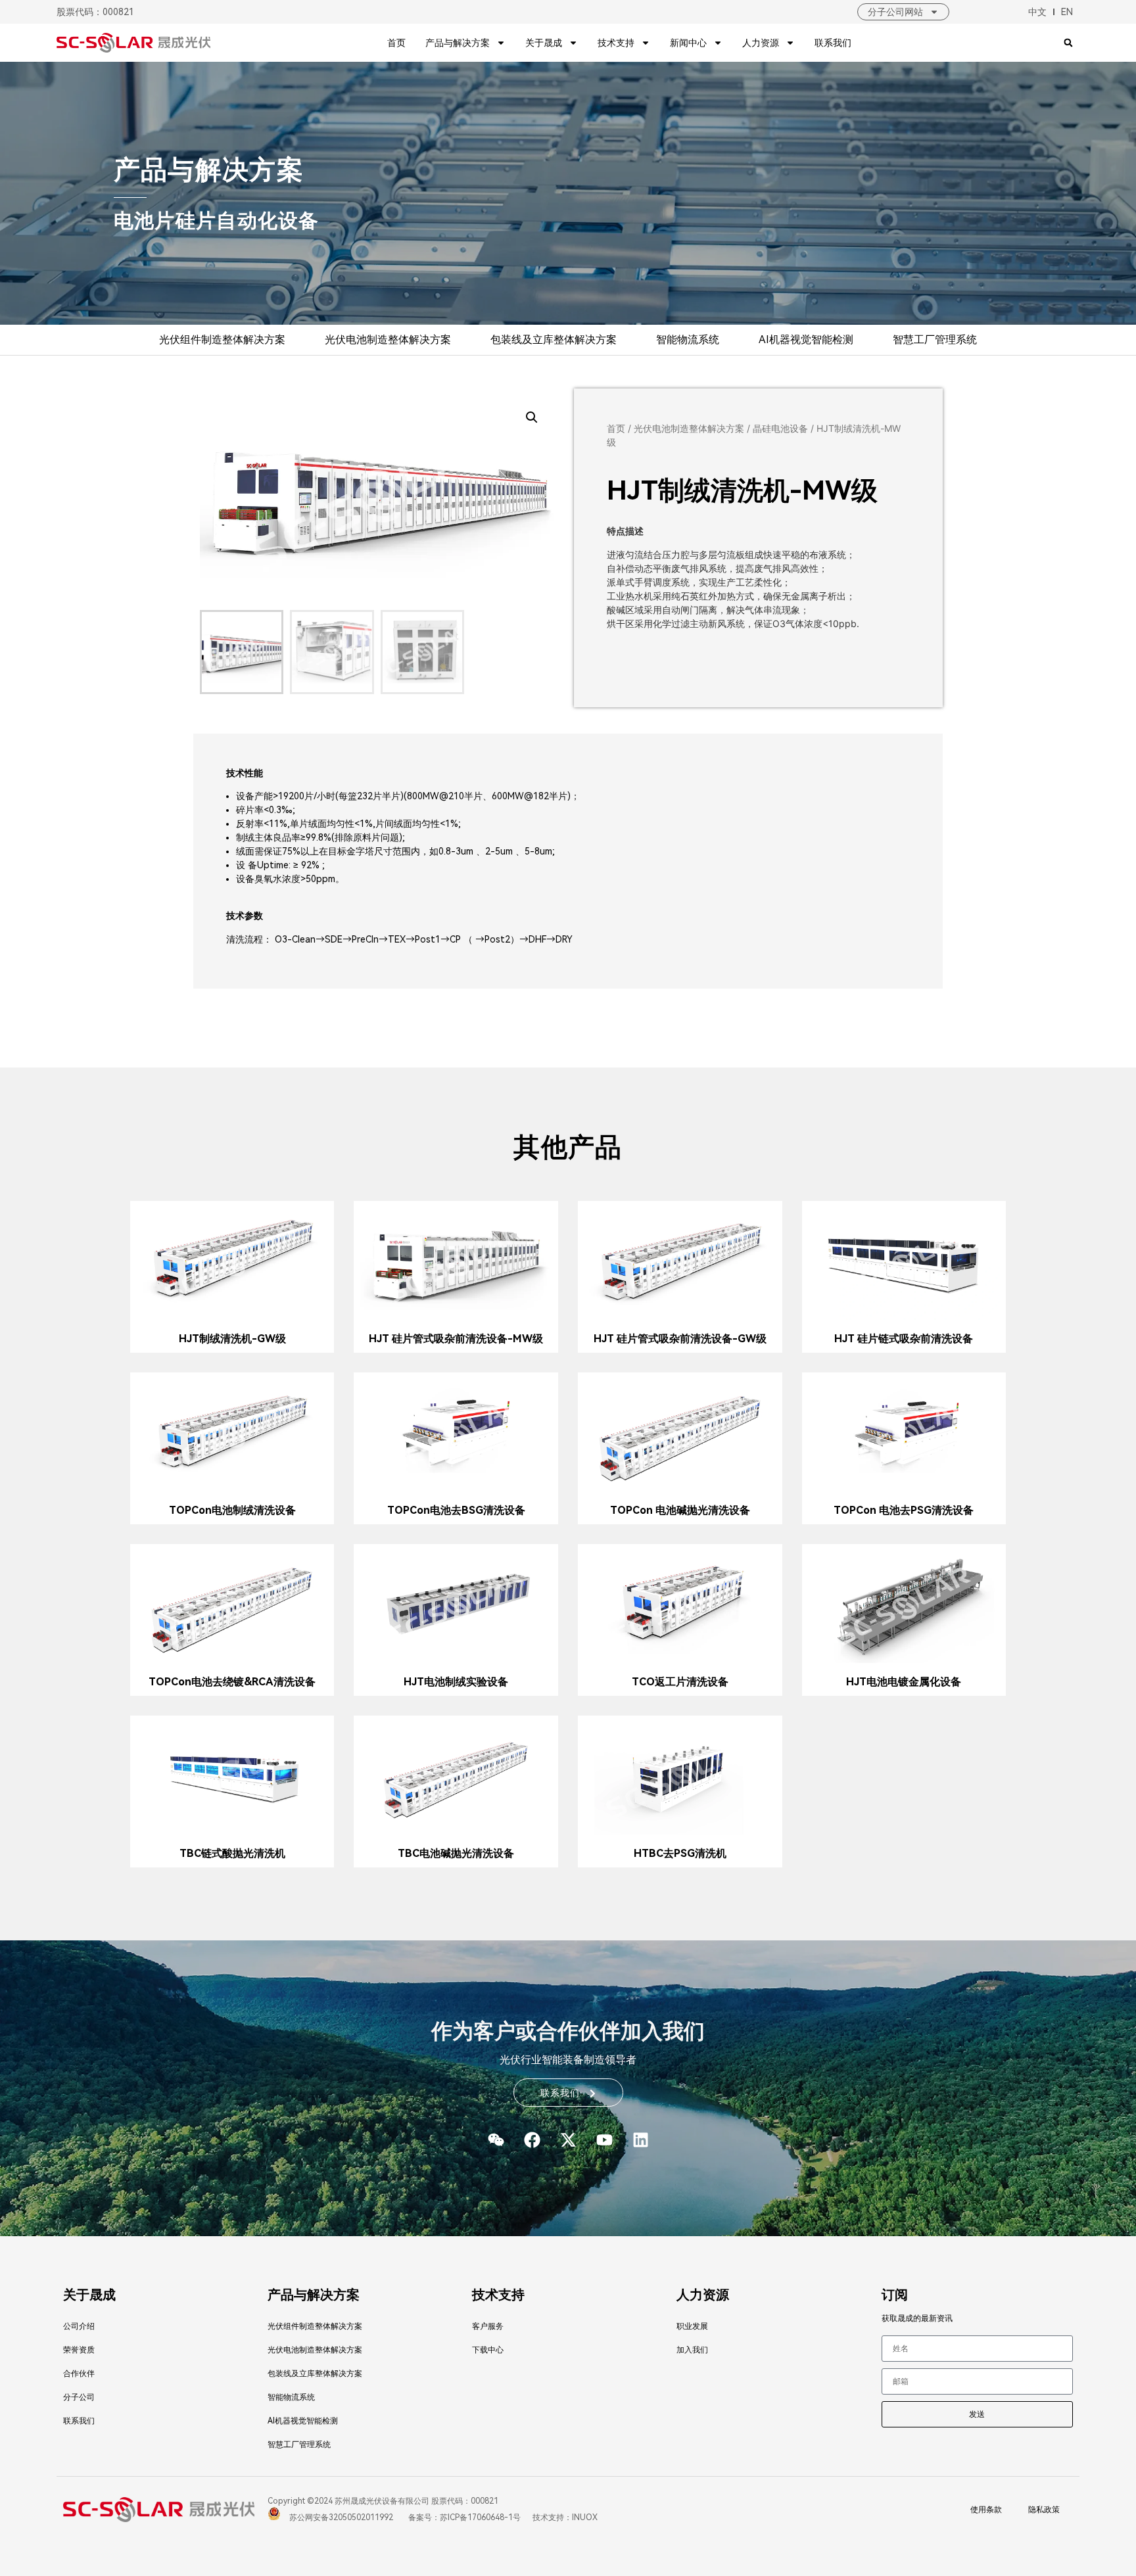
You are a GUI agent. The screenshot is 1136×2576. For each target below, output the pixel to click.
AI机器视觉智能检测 (806, 340)
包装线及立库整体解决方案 (554, 340)
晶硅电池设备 (780, 428)
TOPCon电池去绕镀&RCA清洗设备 (232, 1682)
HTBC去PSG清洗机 (680, 1853)
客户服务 (488, 2326)
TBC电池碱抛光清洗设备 (456, 1853)
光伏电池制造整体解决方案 (388, 340)
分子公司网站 (895, 12)
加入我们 (692, 2350)
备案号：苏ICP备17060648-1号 (463, 2517)
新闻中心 (688, 43)
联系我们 (833, 43)
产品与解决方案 (458, 43)
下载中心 (488, 2350)
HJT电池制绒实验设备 (456, 1682)
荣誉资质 (79, 2350)
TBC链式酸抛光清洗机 (232, 1853)
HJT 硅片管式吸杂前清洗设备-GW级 (680, 1339)
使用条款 (986, 2510)
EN (1067, 12)
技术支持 (616, 43)
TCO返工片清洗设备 (680, 1682)
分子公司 (79, 2397)
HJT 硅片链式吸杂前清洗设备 (904, 1339)
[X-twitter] (568, 2140)
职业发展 (692, 2326)
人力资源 (761, 43)
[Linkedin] (640, 2140)
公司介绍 (79, 2326)
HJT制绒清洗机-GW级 (232, 1339)
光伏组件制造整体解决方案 (222, 340)
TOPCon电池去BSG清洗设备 (456, 1510)
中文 (1037, 12)
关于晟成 (544, 43)
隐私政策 (1044, 2510)
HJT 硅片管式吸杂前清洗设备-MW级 (456, 1339)
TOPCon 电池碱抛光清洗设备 (680, 1510)
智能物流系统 (688, 340)
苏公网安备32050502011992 (340, 2517)
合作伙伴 (79, 2374)
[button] (1069, 43)
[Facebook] (532, 2140)
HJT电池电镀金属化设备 (904, 1682)
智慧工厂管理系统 (935, 340)
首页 (396, 43)
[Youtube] (604, 2140)
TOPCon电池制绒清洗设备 (232, 1510)
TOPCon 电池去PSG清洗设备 (904, 1510)
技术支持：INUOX (564, 2517)
